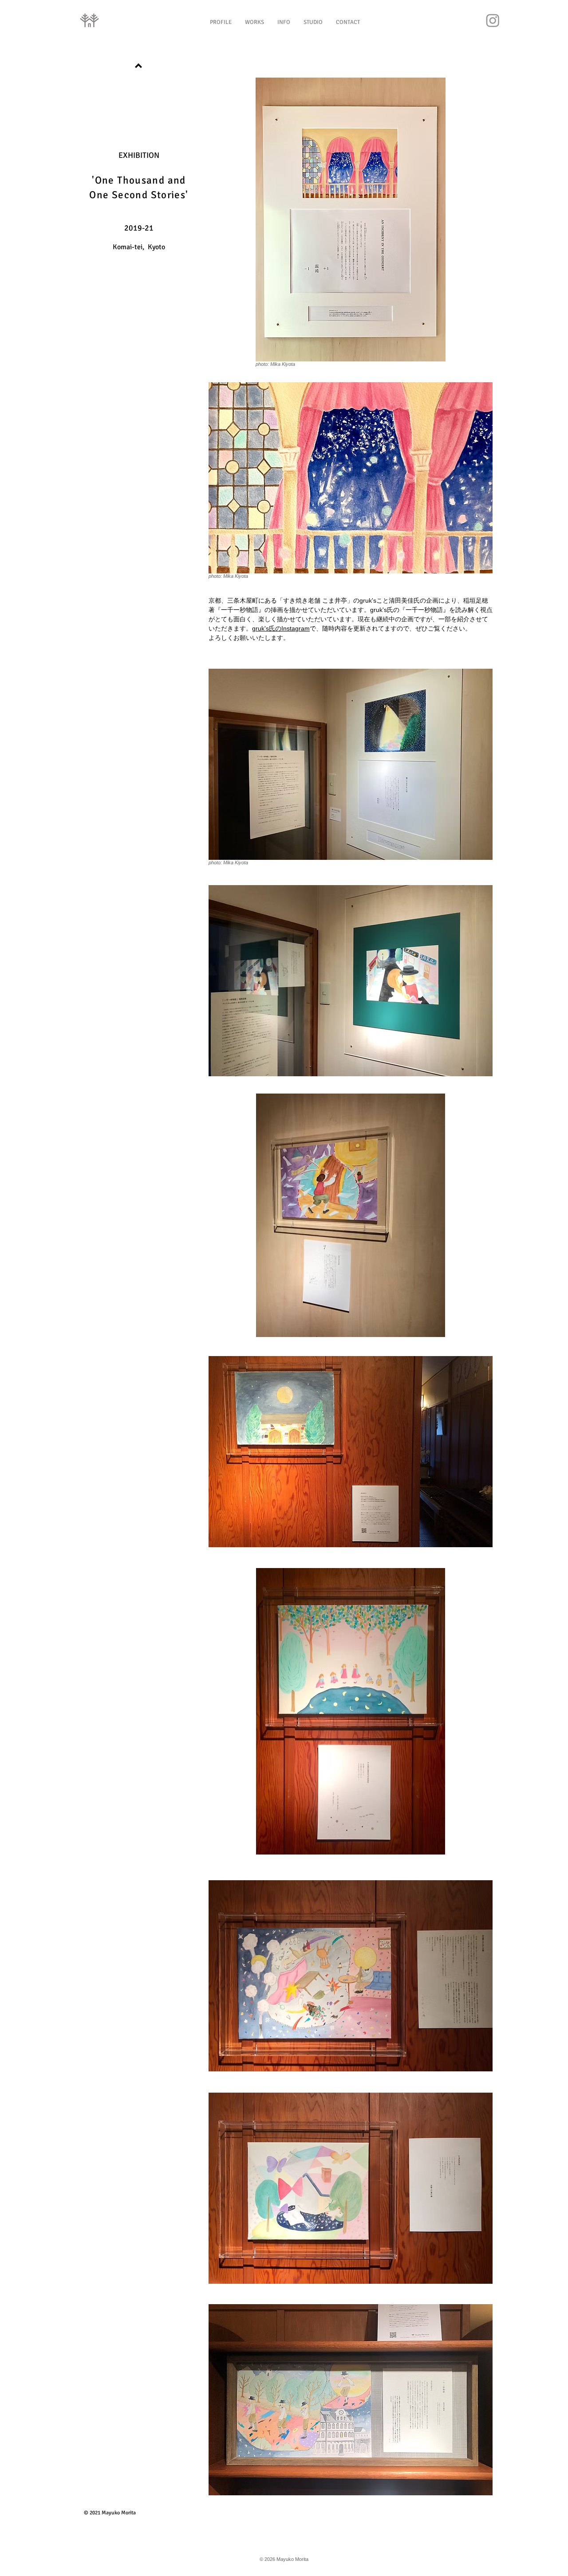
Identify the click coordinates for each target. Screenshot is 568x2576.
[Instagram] (493, 20)
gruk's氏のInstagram (281, 628)
